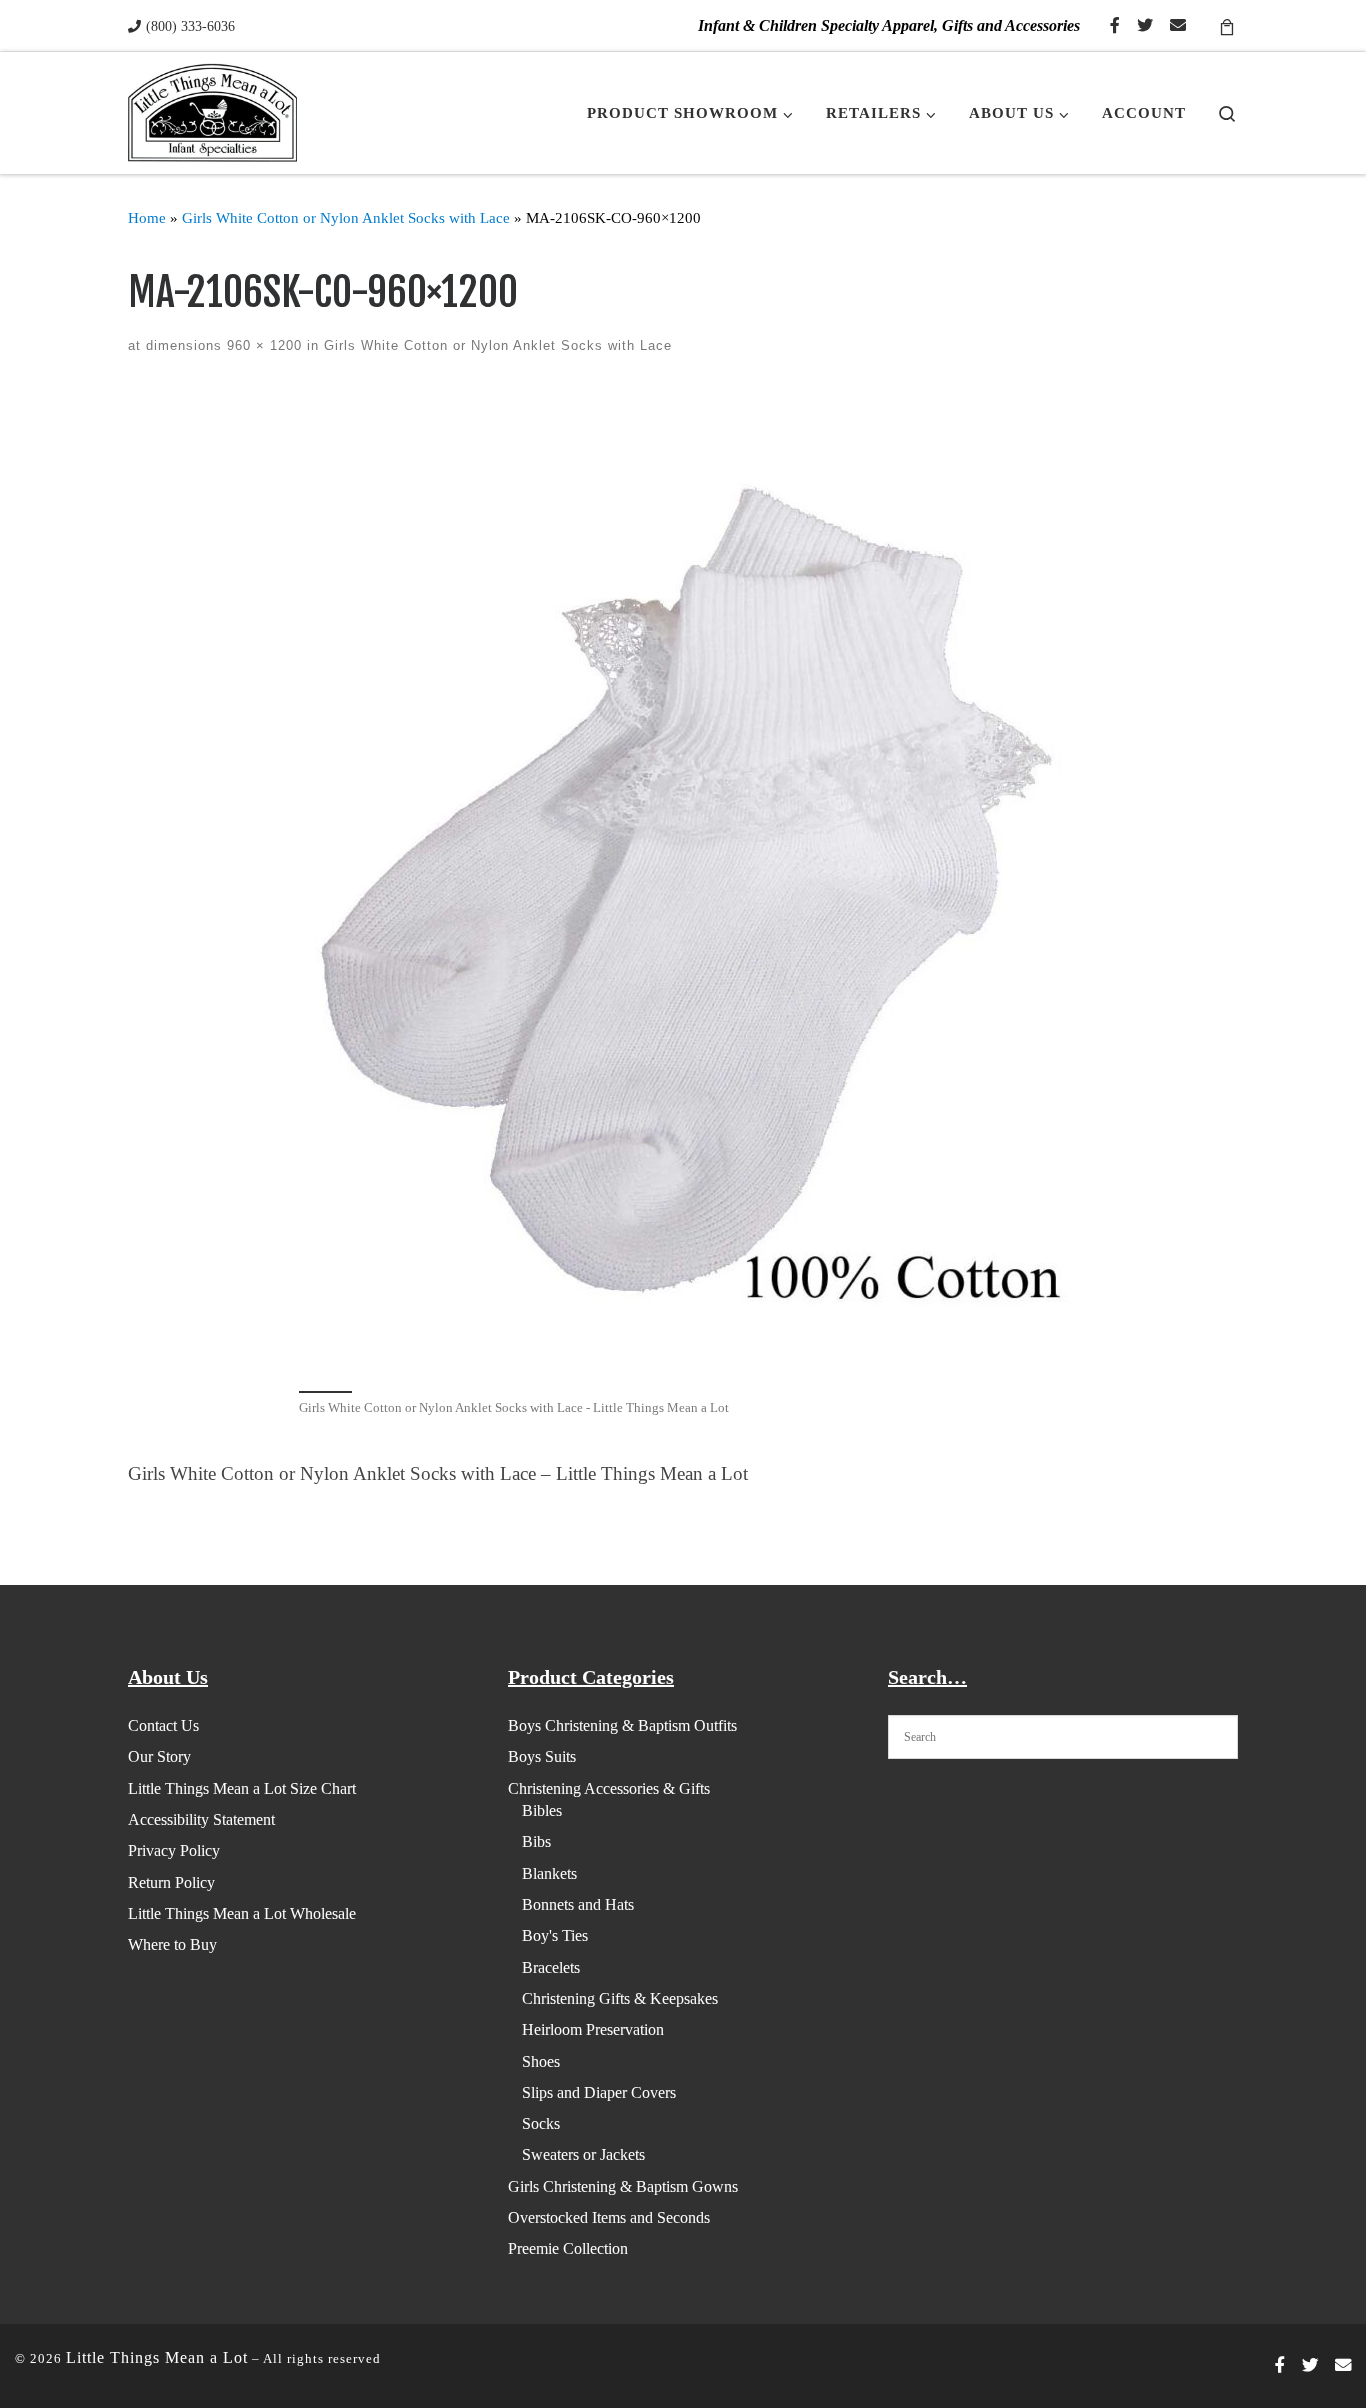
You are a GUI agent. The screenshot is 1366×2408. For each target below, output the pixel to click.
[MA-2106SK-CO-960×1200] (683, 886)
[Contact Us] (1178, 26)
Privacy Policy (174, 1850)
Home (147, 217)
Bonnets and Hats (578, 1904)
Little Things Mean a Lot (157, 2357)
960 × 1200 (262, 345)
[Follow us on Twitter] (1145, 26)
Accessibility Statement (201, 1819)
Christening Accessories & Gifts (609, 1788)
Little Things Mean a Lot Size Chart (242, 1788)
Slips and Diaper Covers (599, 2092)
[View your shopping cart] (1227, 25)
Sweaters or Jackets (583, 2154)
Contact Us (163, 1725)
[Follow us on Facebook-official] (1115, 26)
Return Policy (171, 1882)
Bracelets (551, 1967)
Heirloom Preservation (593, 2029)
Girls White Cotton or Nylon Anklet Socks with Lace (346, 217)
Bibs (536, 1841)
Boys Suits (542, 1756)
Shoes (541, 2061)
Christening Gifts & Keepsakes (620, 1998)
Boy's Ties (555, 1935)
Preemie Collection (568, 2248)
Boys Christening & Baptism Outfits (622, 1725)
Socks (541, 2123)
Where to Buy (172, 1944)
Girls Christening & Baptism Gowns (623, 2186)
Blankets (549, 1873)
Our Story (159, 1756)
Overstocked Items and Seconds (609, 2217)
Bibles (542, 1810)
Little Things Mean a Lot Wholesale (242, 1913)
